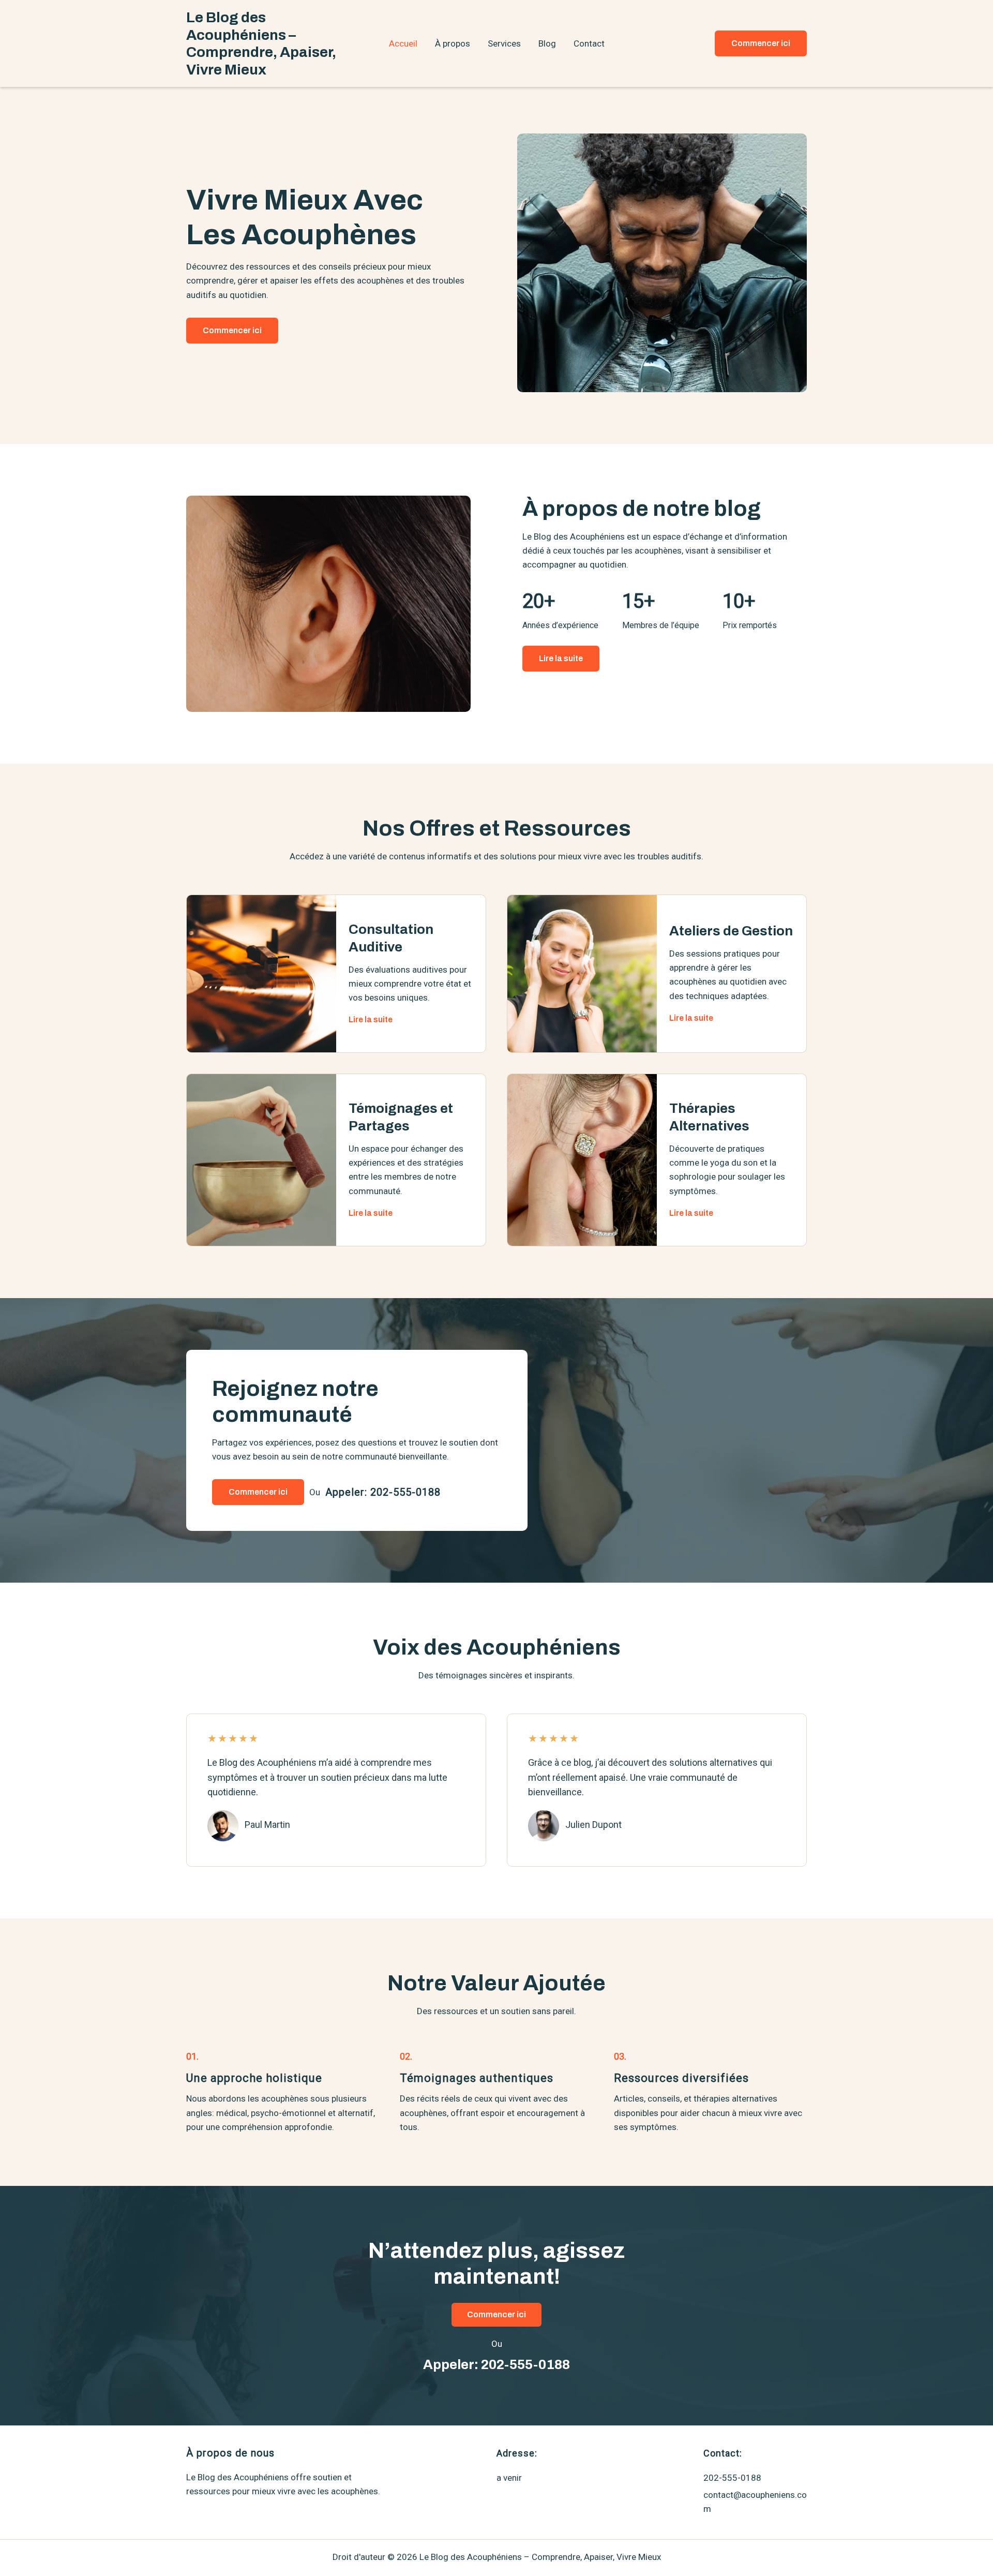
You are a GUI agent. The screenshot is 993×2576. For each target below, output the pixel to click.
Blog (547, 43)
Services (504, 43)
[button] (761, 43)
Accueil (403, 43)
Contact (589, 43)
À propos (453, 43)
